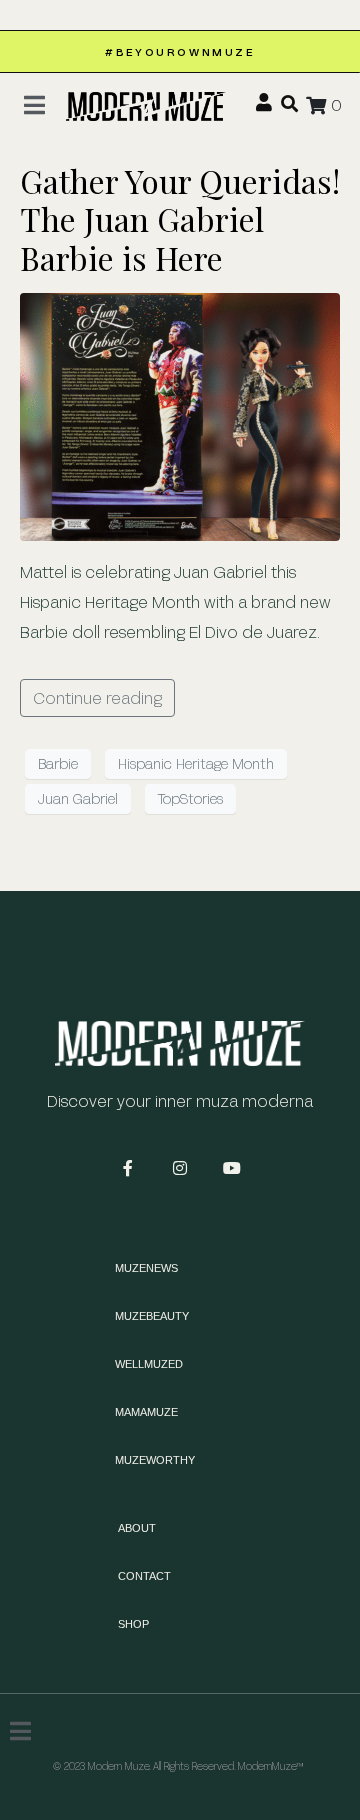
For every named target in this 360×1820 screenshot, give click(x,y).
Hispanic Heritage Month (196, 763)
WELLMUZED (149, 1364)
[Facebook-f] (128, 1168)
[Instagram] (180, 1168)
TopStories (190, 798)
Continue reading (97, 697)
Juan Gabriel (78, 798)
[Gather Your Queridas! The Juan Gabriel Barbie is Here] (180, 414)
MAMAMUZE (146, 1412)
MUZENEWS (146, 1268)
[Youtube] (232, 1168)
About (137, 1528)
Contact (144, 1576)
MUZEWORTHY (155, 1460)
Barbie (58, 763)
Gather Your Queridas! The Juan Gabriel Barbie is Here (180, 219)
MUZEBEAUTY (152, 1316)
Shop (133, 1624)
